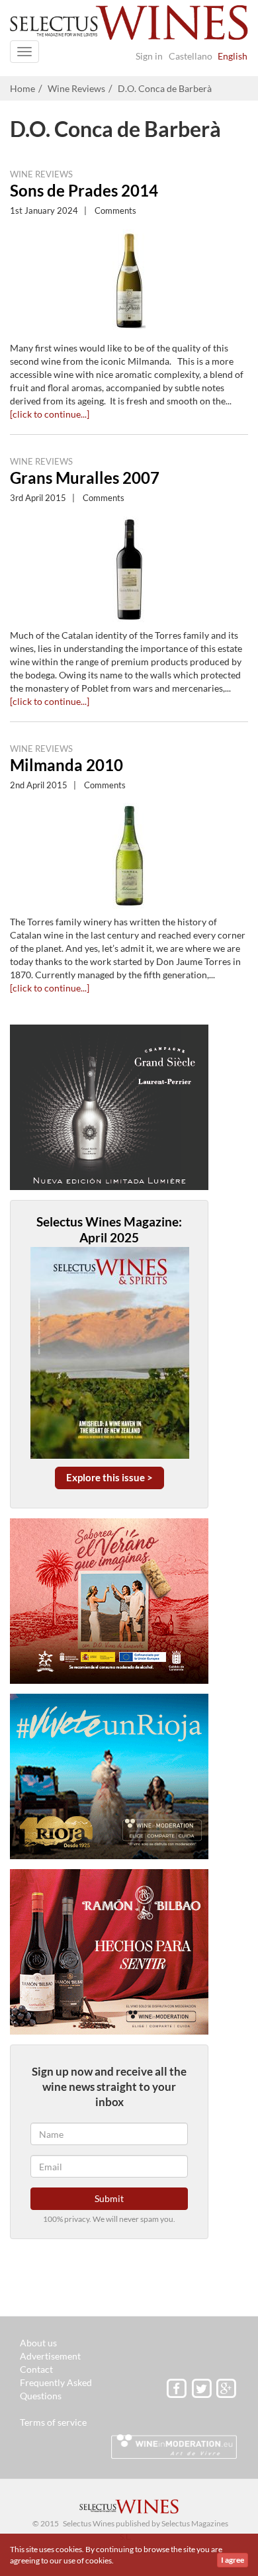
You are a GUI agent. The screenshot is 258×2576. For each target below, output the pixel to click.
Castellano (191, 56)
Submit (109, 2198)
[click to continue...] (50, 414)
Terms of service (53, 2422)
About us (38, 2343)
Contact (36, 2369)
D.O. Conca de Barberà (165, 88)
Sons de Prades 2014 (84, 190)
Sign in (149, 56)
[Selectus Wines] (129, 26)
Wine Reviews (76, 88)
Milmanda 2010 (66, 765)
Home (22, 88)
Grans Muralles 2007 (85, 478)
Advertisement (50, 2356)
